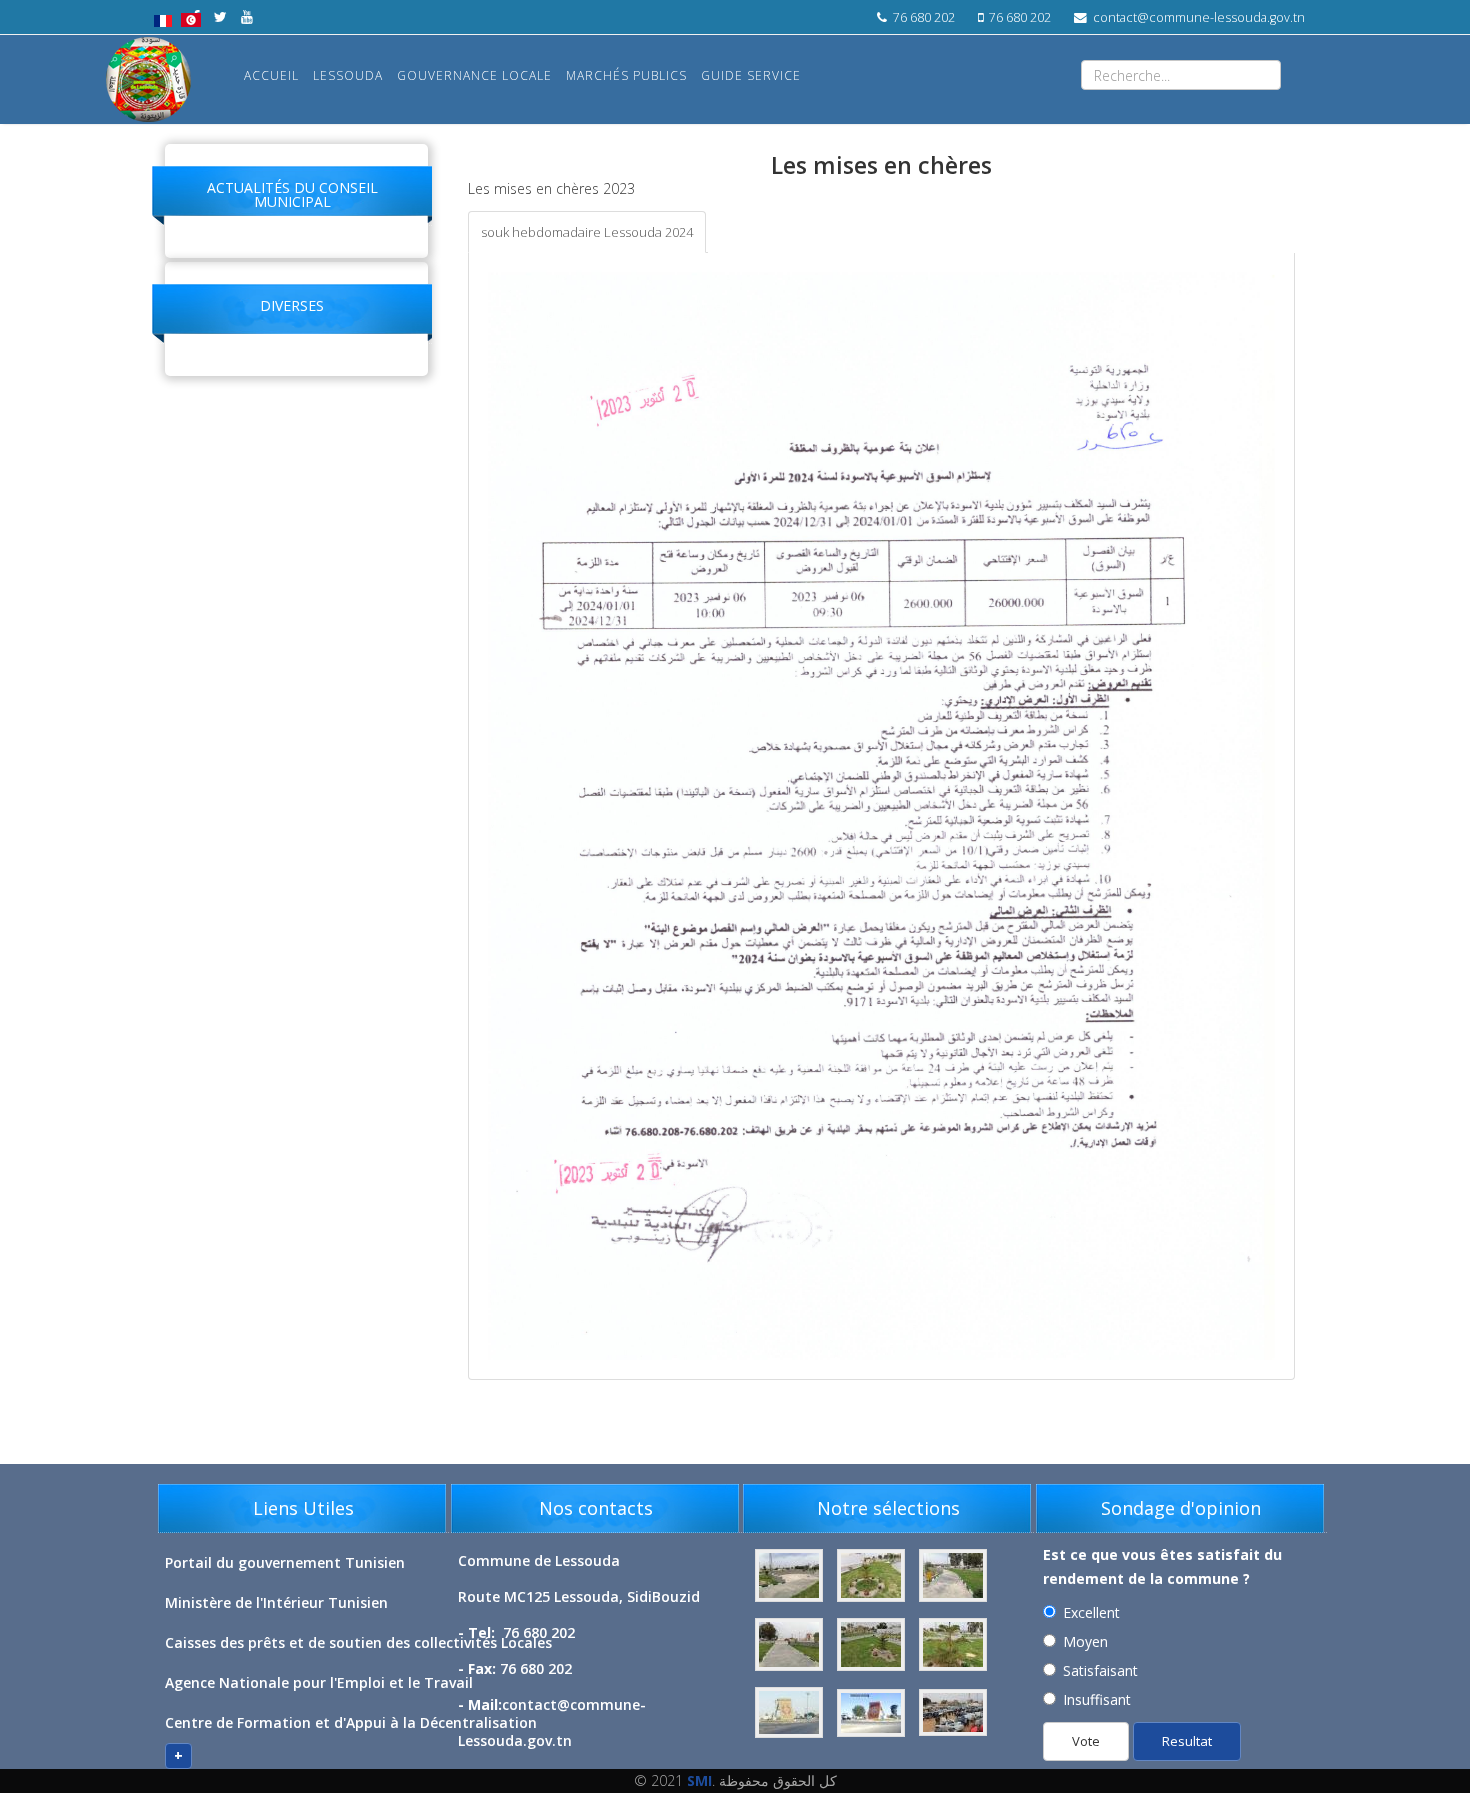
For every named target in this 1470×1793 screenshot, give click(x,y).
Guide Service (751, 75)
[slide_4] (953, 1645)
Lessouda (348, 75)
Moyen (1085, 1641)
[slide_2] (791, 1645)
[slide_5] (791, 1713)
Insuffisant (1097, 1699)
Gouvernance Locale (474, 75)
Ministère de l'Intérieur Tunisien (276, 1602)
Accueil (271, 75)
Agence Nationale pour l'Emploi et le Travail (319, 1682)
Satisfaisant (1100, 1670)
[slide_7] (953, 1713)
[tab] (587, 232)
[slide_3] (873, 1645)
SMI (699, 1780)
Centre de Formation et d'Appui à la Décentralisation (351, 1722)
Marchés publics (626, 75)
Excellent (1091, 1612)
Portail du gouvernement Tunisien (285, 1562)
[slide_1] (953, 1576)
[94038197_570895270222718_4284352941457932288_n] (791, 1576)
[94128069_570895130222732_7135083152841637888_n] (873, 1576)
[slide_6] (873, 1713)
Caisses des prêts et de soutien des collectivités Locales (358, 1642)
